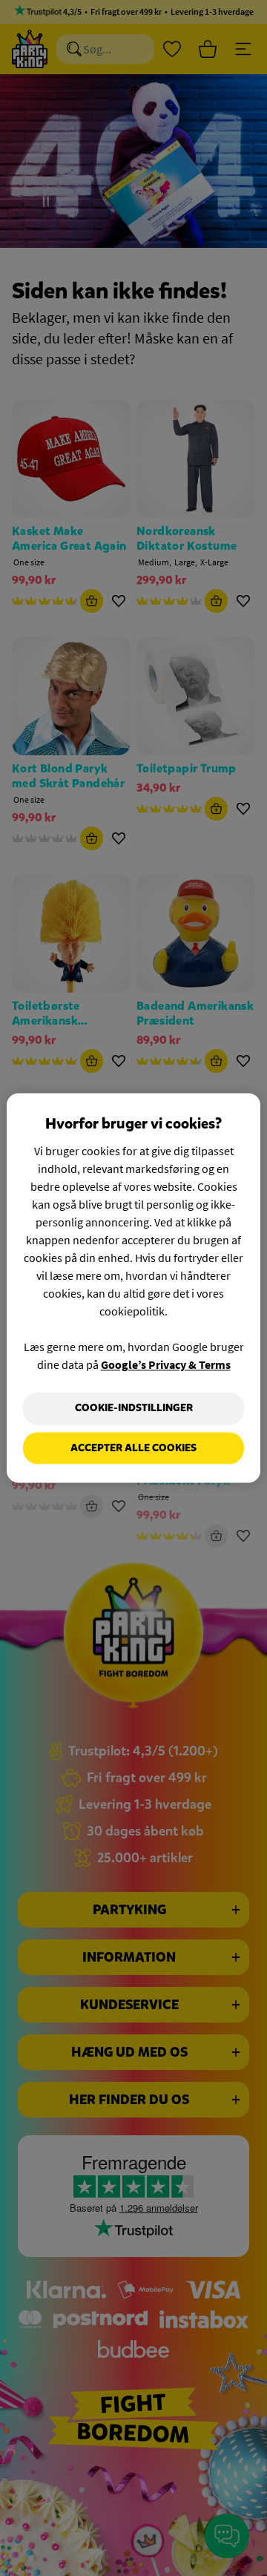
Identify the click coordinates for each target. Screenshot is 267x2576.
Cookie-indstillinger (134, 1408)
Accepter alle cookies (133, 1448)
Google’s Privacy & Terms (166, 1364)
